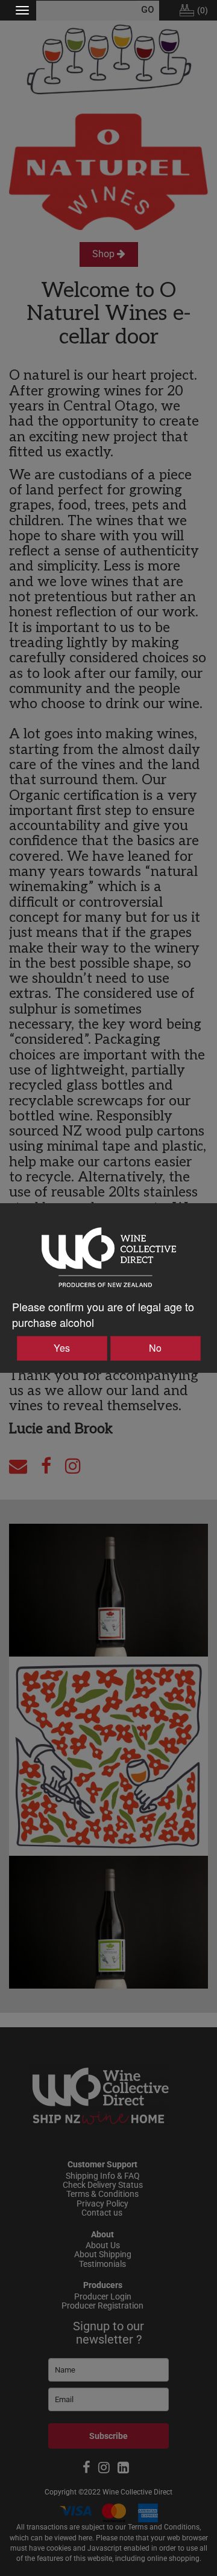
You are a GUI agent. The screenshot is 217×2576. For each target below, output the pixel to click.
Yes (62, 1348)
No (155, 1348)
